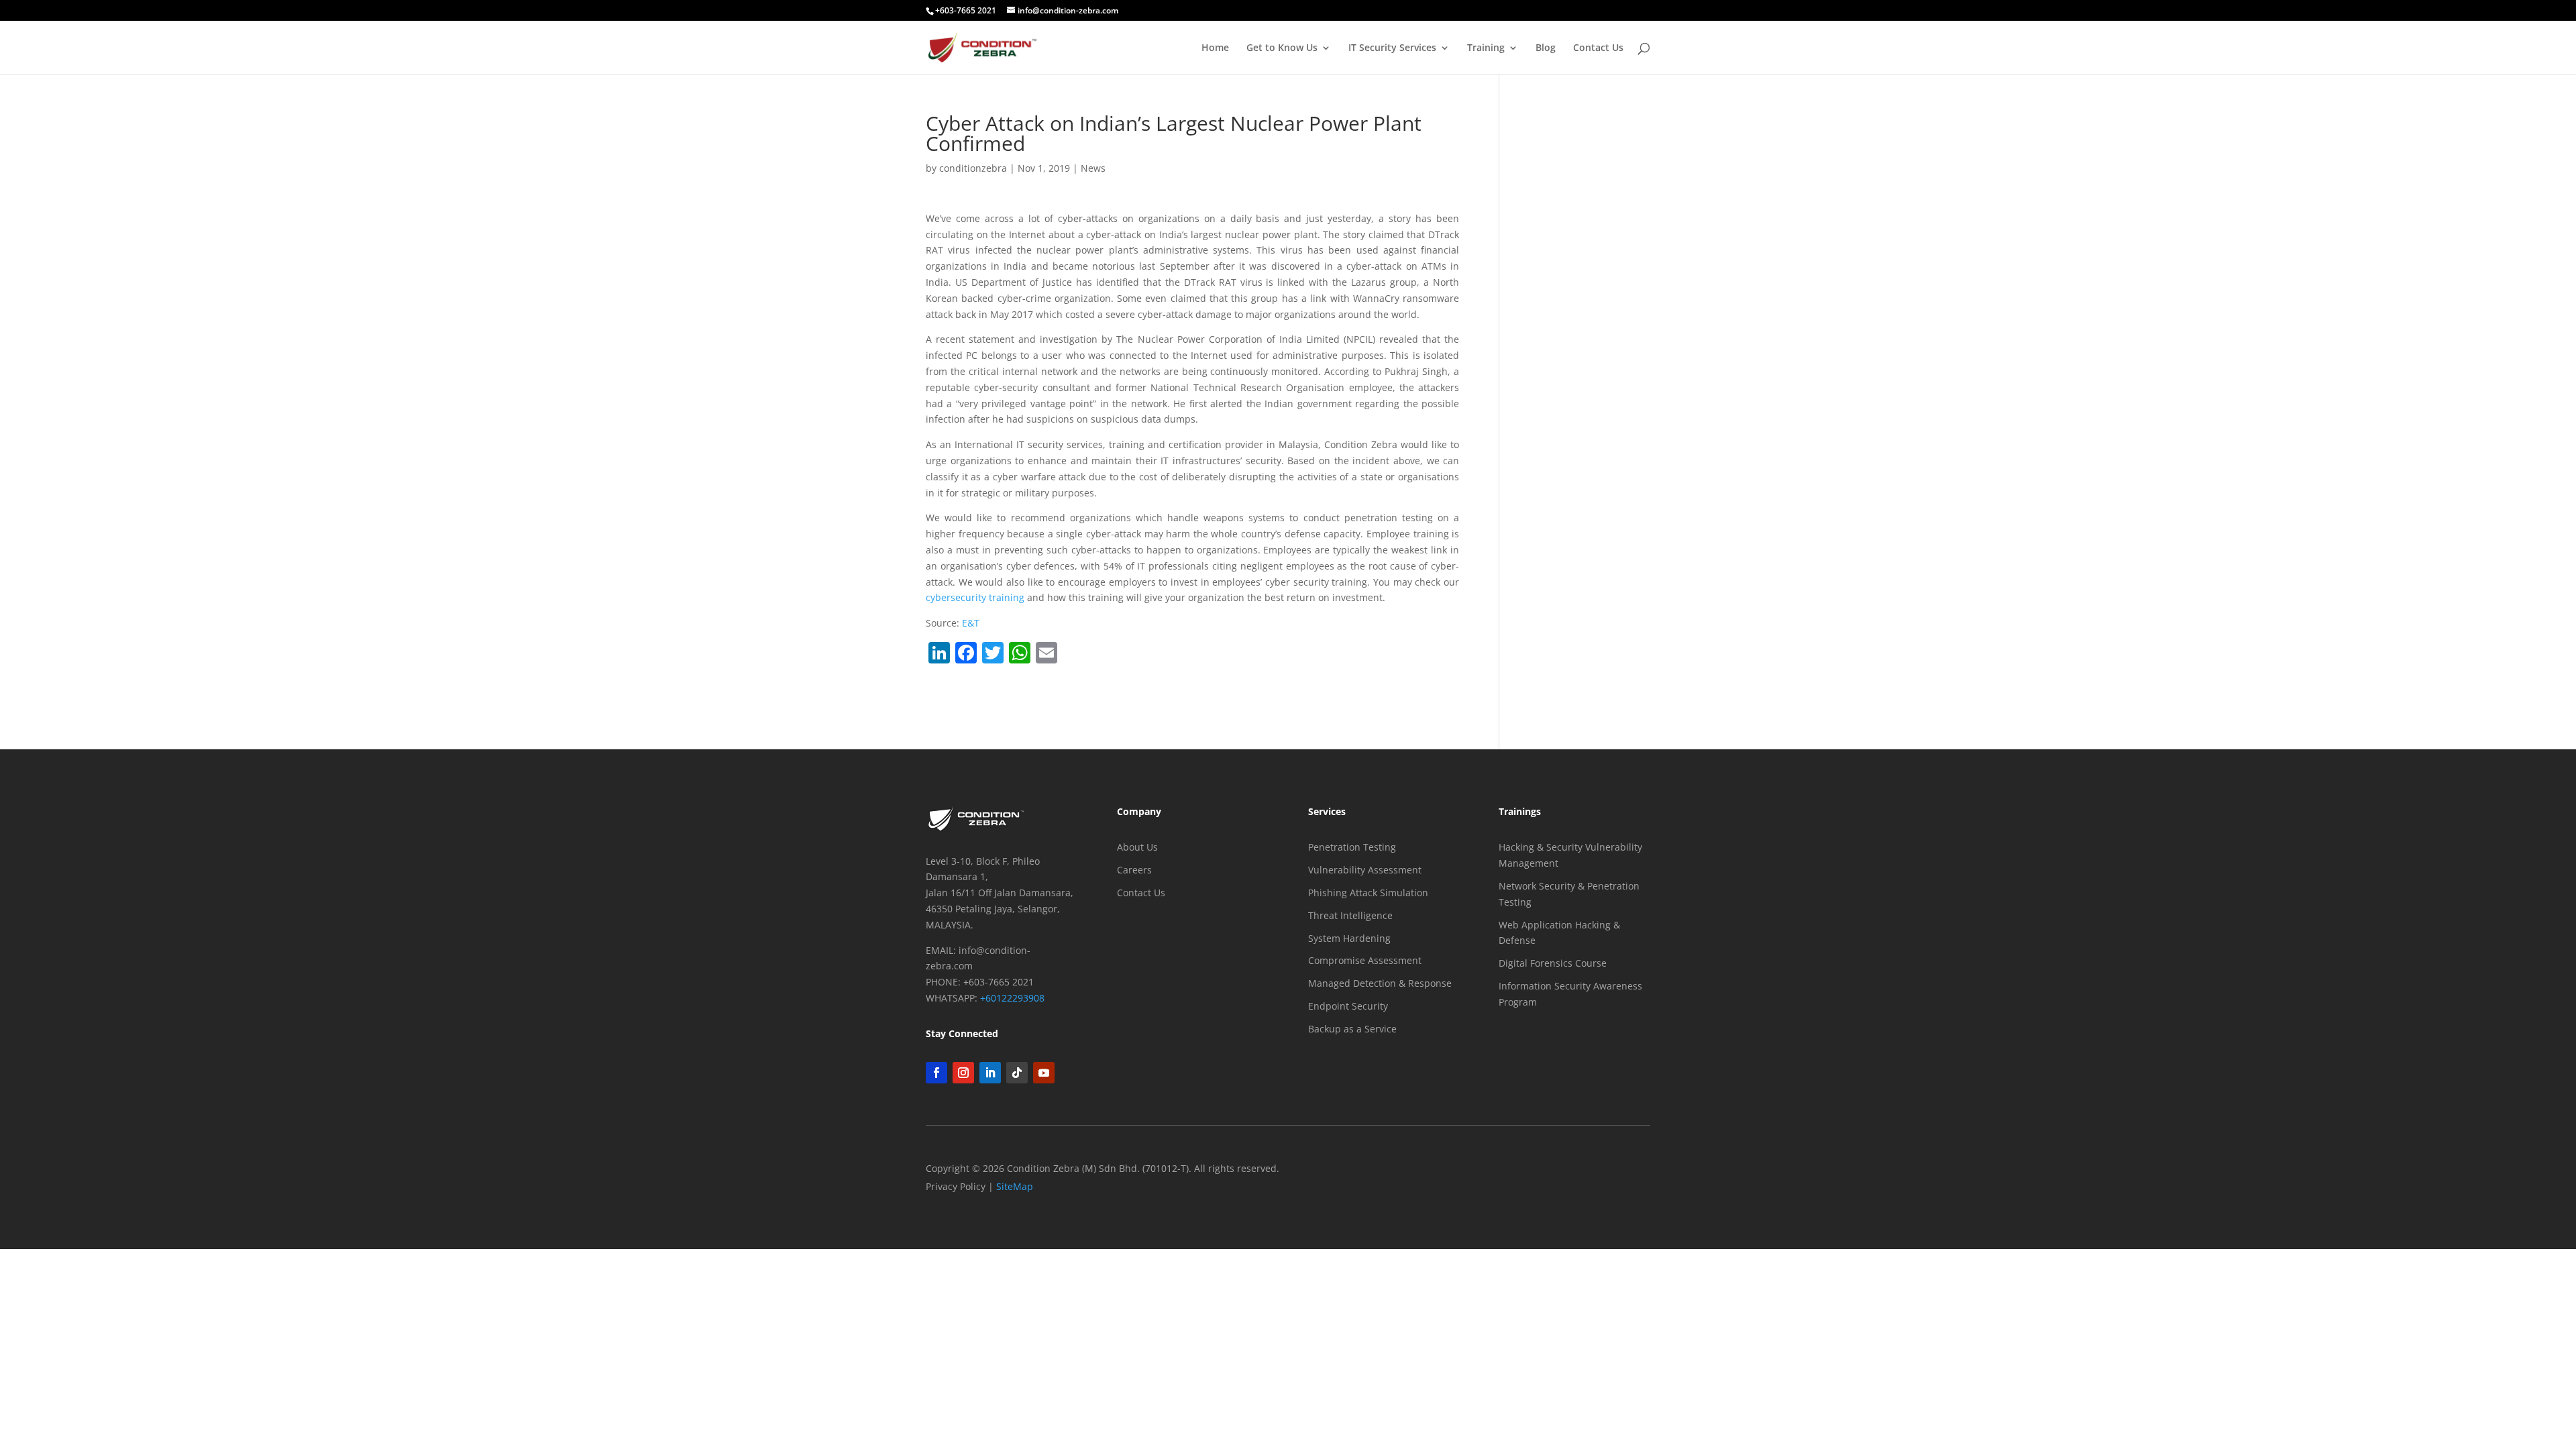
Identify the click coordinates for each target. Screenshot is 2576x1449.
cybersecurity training (975, 597)
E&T (971, 623)
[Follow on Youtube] (1044, 1073)
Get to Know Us (1282, 48)
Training (1486, 48)
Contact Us (1598, 48)
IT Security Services (1392, 48)
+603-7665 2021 (966, 10)
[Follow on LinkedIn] (990, 1073)
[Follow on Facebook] (936, 1073)
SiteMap (1015, 1186)
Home (1215, 48)
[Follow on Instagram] (963, 1073)
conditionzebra (973, 168)
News (1093, 168)
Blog (1546, 48)
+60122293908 (1012, 998)
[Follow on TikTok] (1017, 1073)
